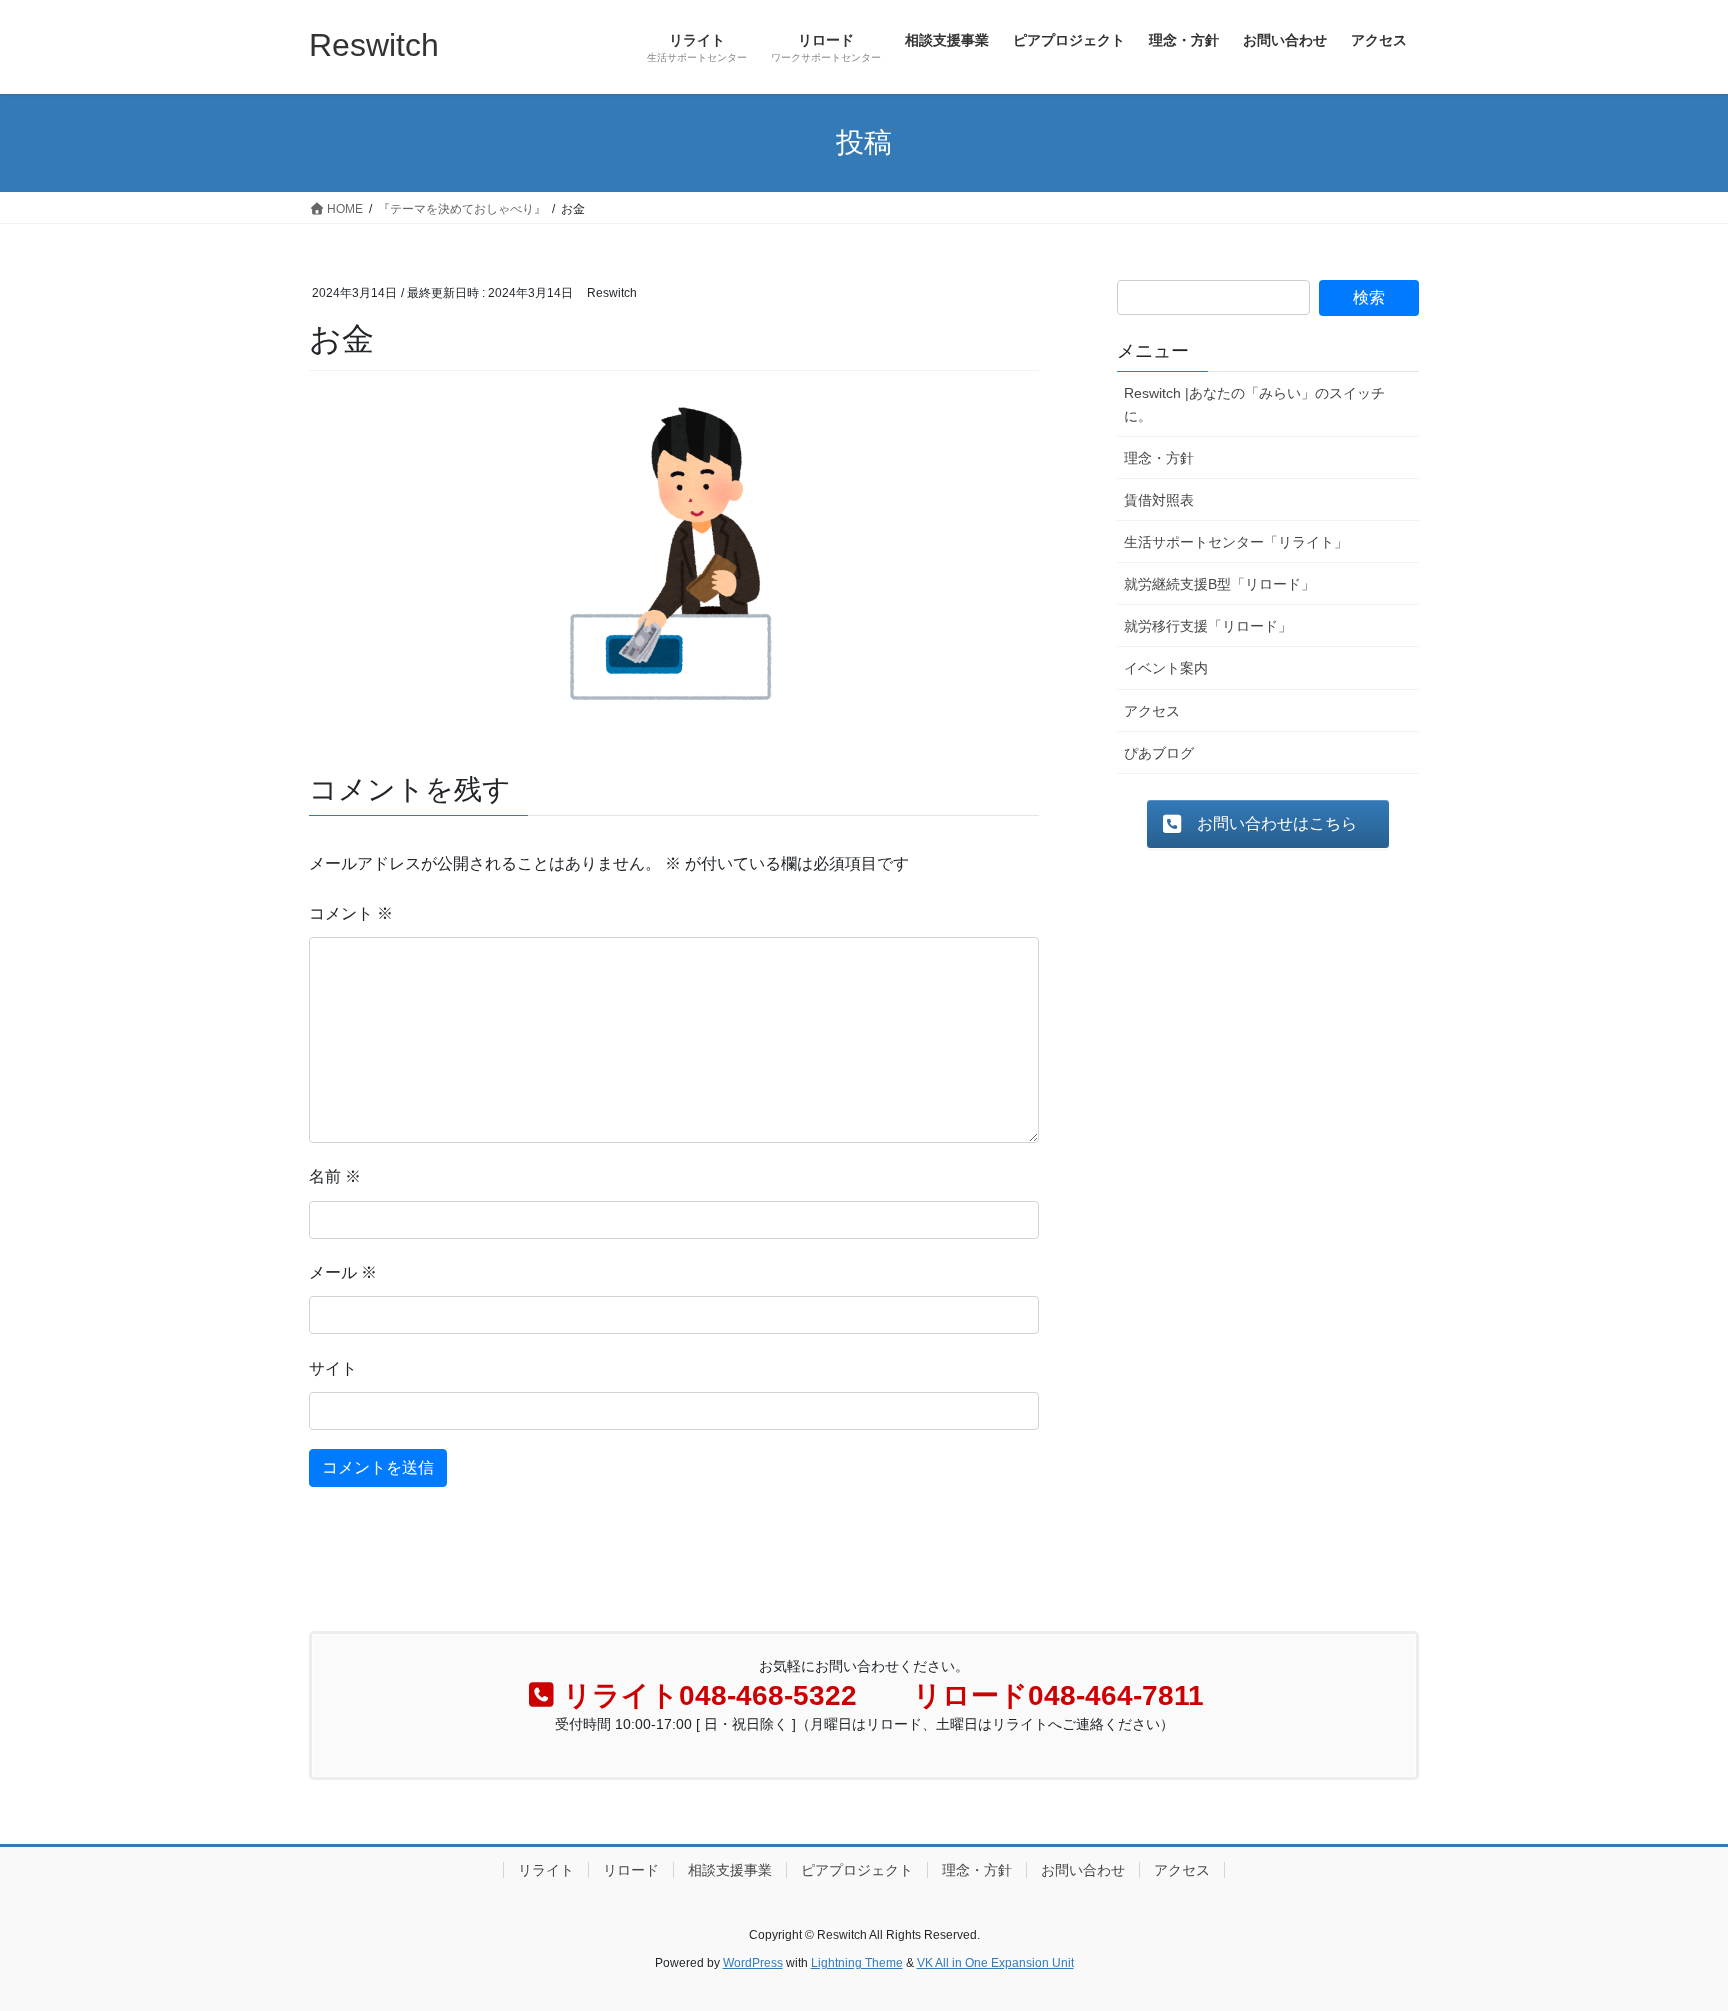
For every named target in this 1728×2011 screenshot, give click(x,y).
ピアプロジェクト (857, 1870)
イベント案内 (1166, 668)
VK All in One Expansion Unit (995, 1963)
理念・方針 (1159, 458)
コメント (351, 913)
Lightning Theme (857, 1963)
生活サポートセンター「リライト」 (1236, 542)
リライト (546, 1870)
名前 (335, 1176)
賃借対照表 (1159, 500)
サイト (333, 1368)
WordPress (753, 1963)
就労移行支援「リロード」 (1208, 626)
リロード (631, 1870)
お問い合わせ (1083, 1870)
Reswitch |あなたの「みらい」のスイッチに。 (1254, 404)
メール (343, 1272)
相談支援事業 (730, 1870)
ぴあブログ (1159, 753)
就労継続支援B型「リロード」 (1219, 584)
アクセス (1152, 711)
